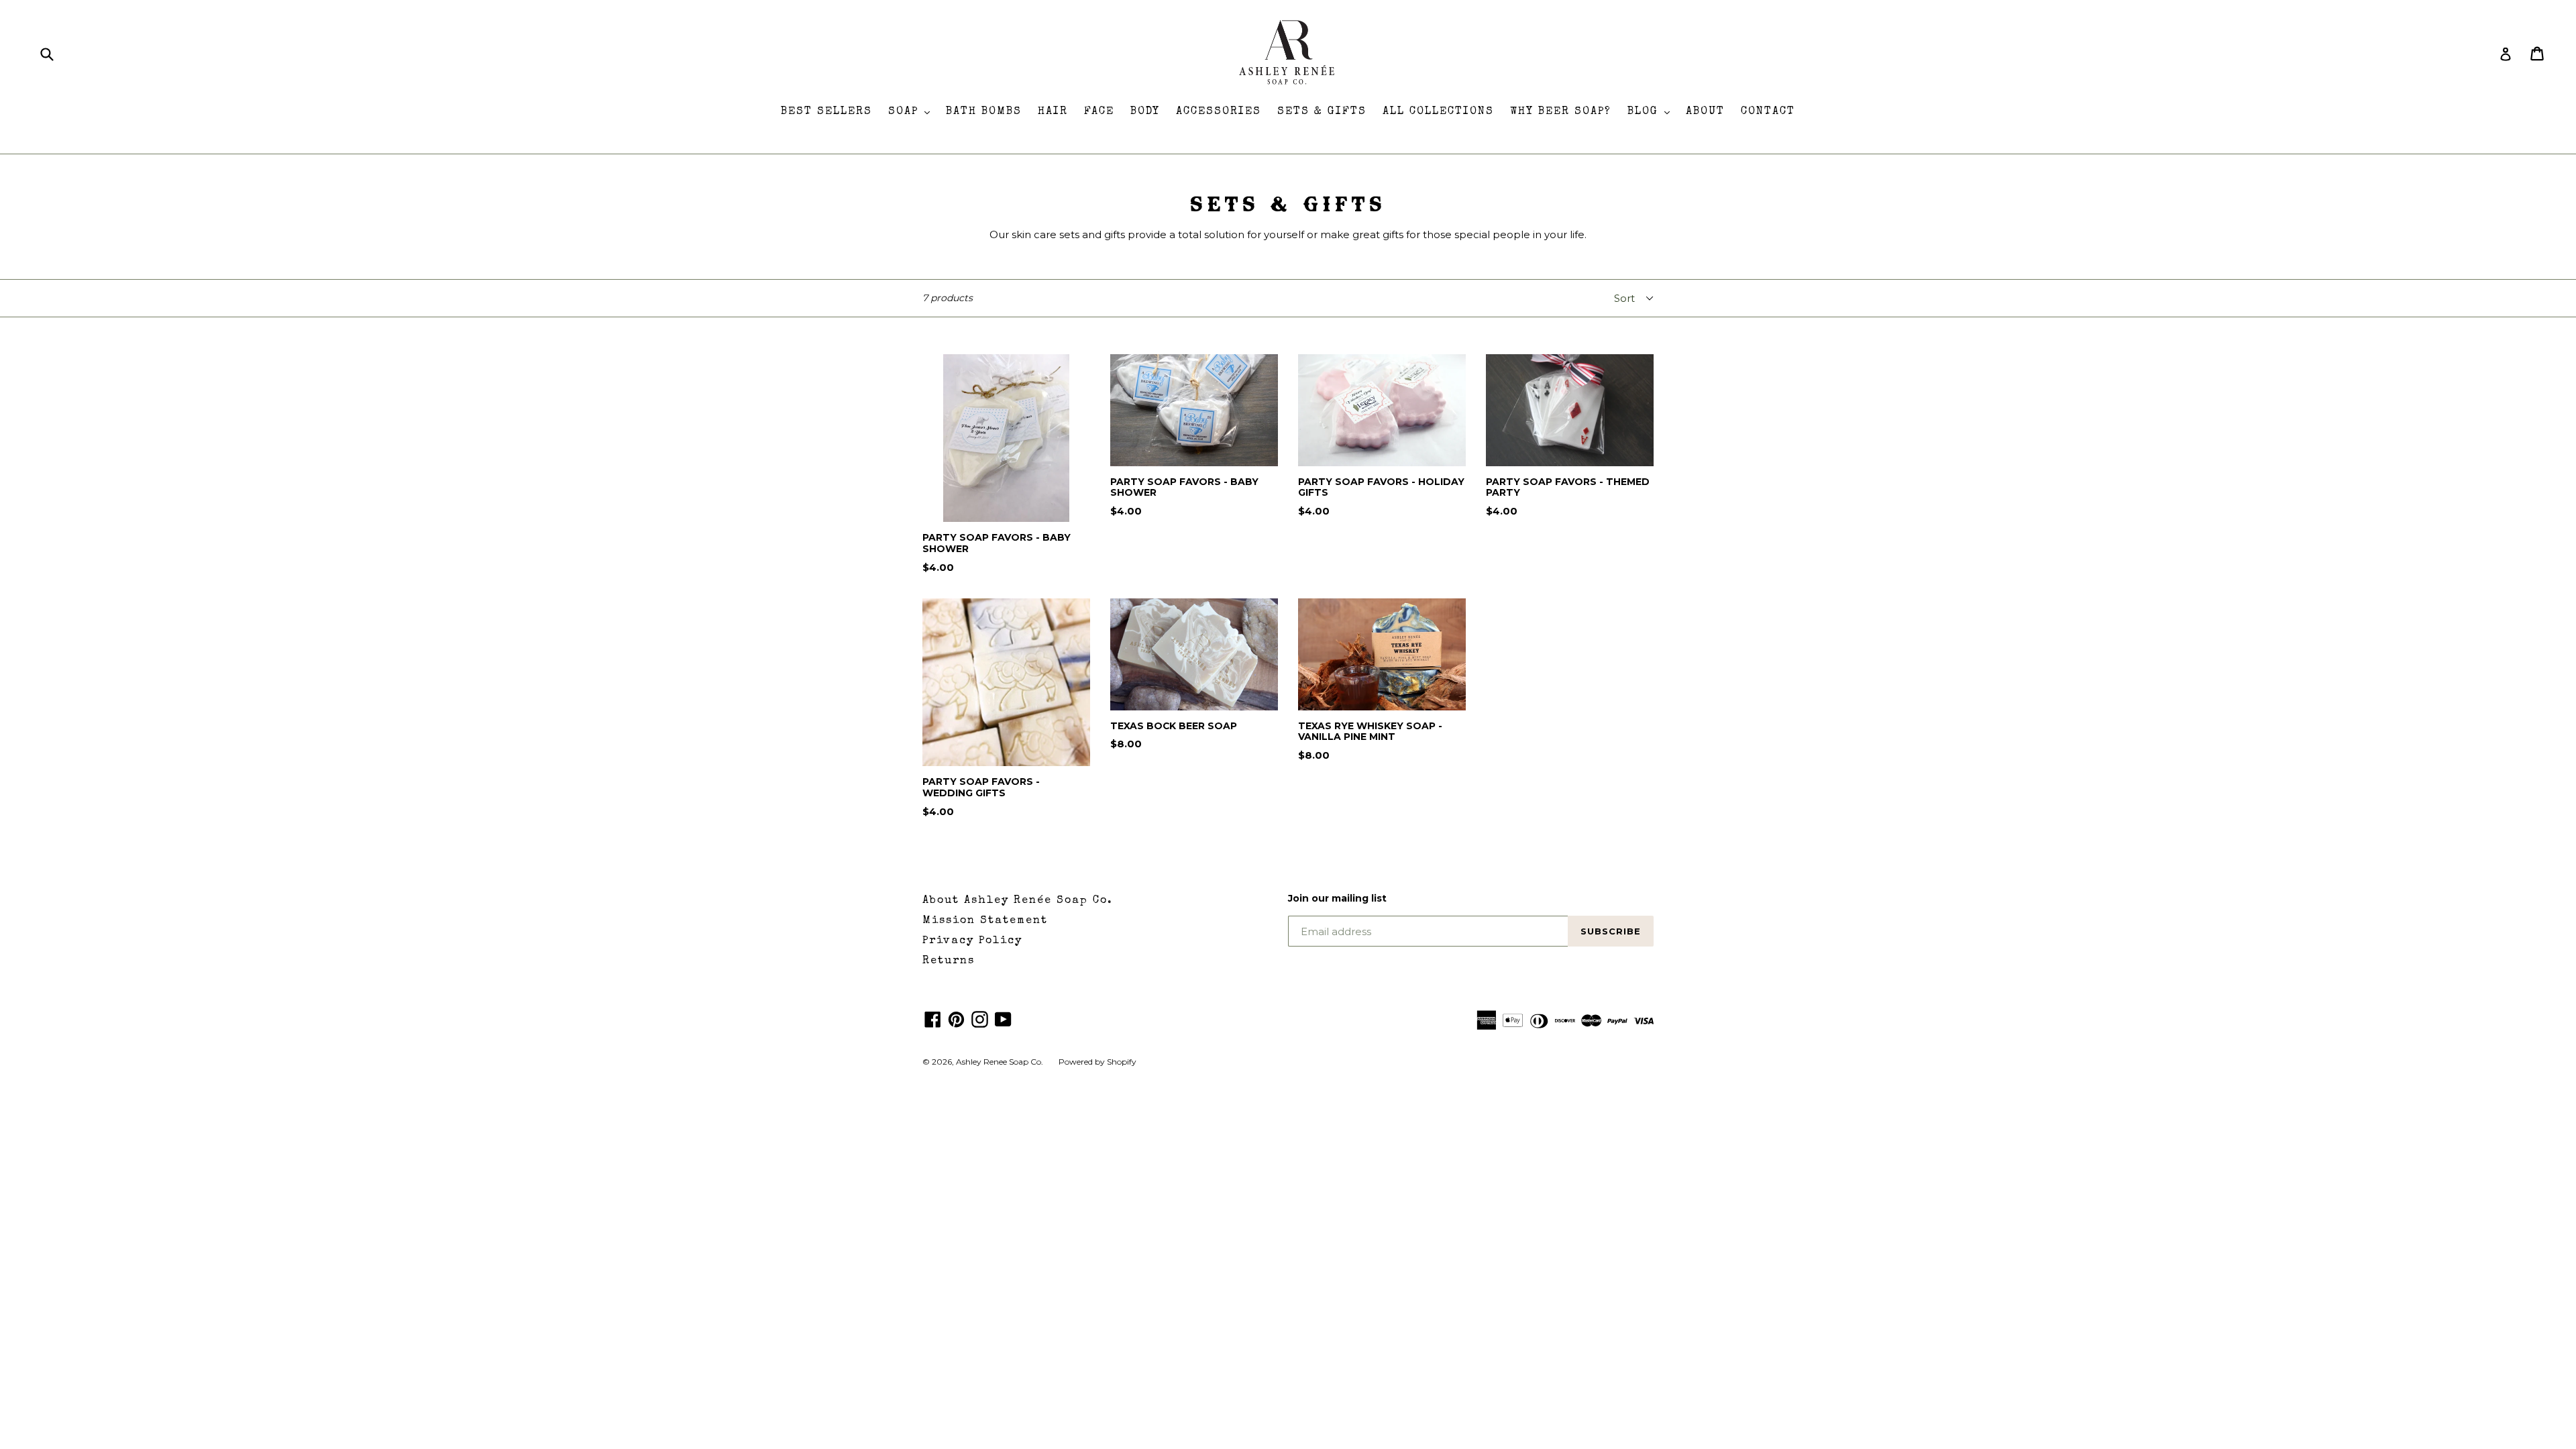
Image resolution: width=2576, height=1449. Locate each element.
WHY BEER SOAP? (1561, 112)
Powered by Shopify (1097, 1062)
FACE (1099, 112)
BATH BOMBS (984, 112)
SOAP (912, 112)
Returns (949, 961)
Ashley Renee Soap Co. (1001, 1062)
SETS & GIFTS (1322, 112)
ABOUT (1705, 112)
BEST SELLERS (826, 112)
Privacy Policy (972, 941)
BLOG (1652, 112)
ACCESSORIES (1219, 112)
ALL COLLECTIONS (1438, 112)
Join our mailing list (1337, 899)
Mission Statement (985, 921)
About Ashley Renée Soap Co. (1018, 901)
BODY (1145, 112)
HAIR (1053, 112)
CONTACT (1768, 112)
